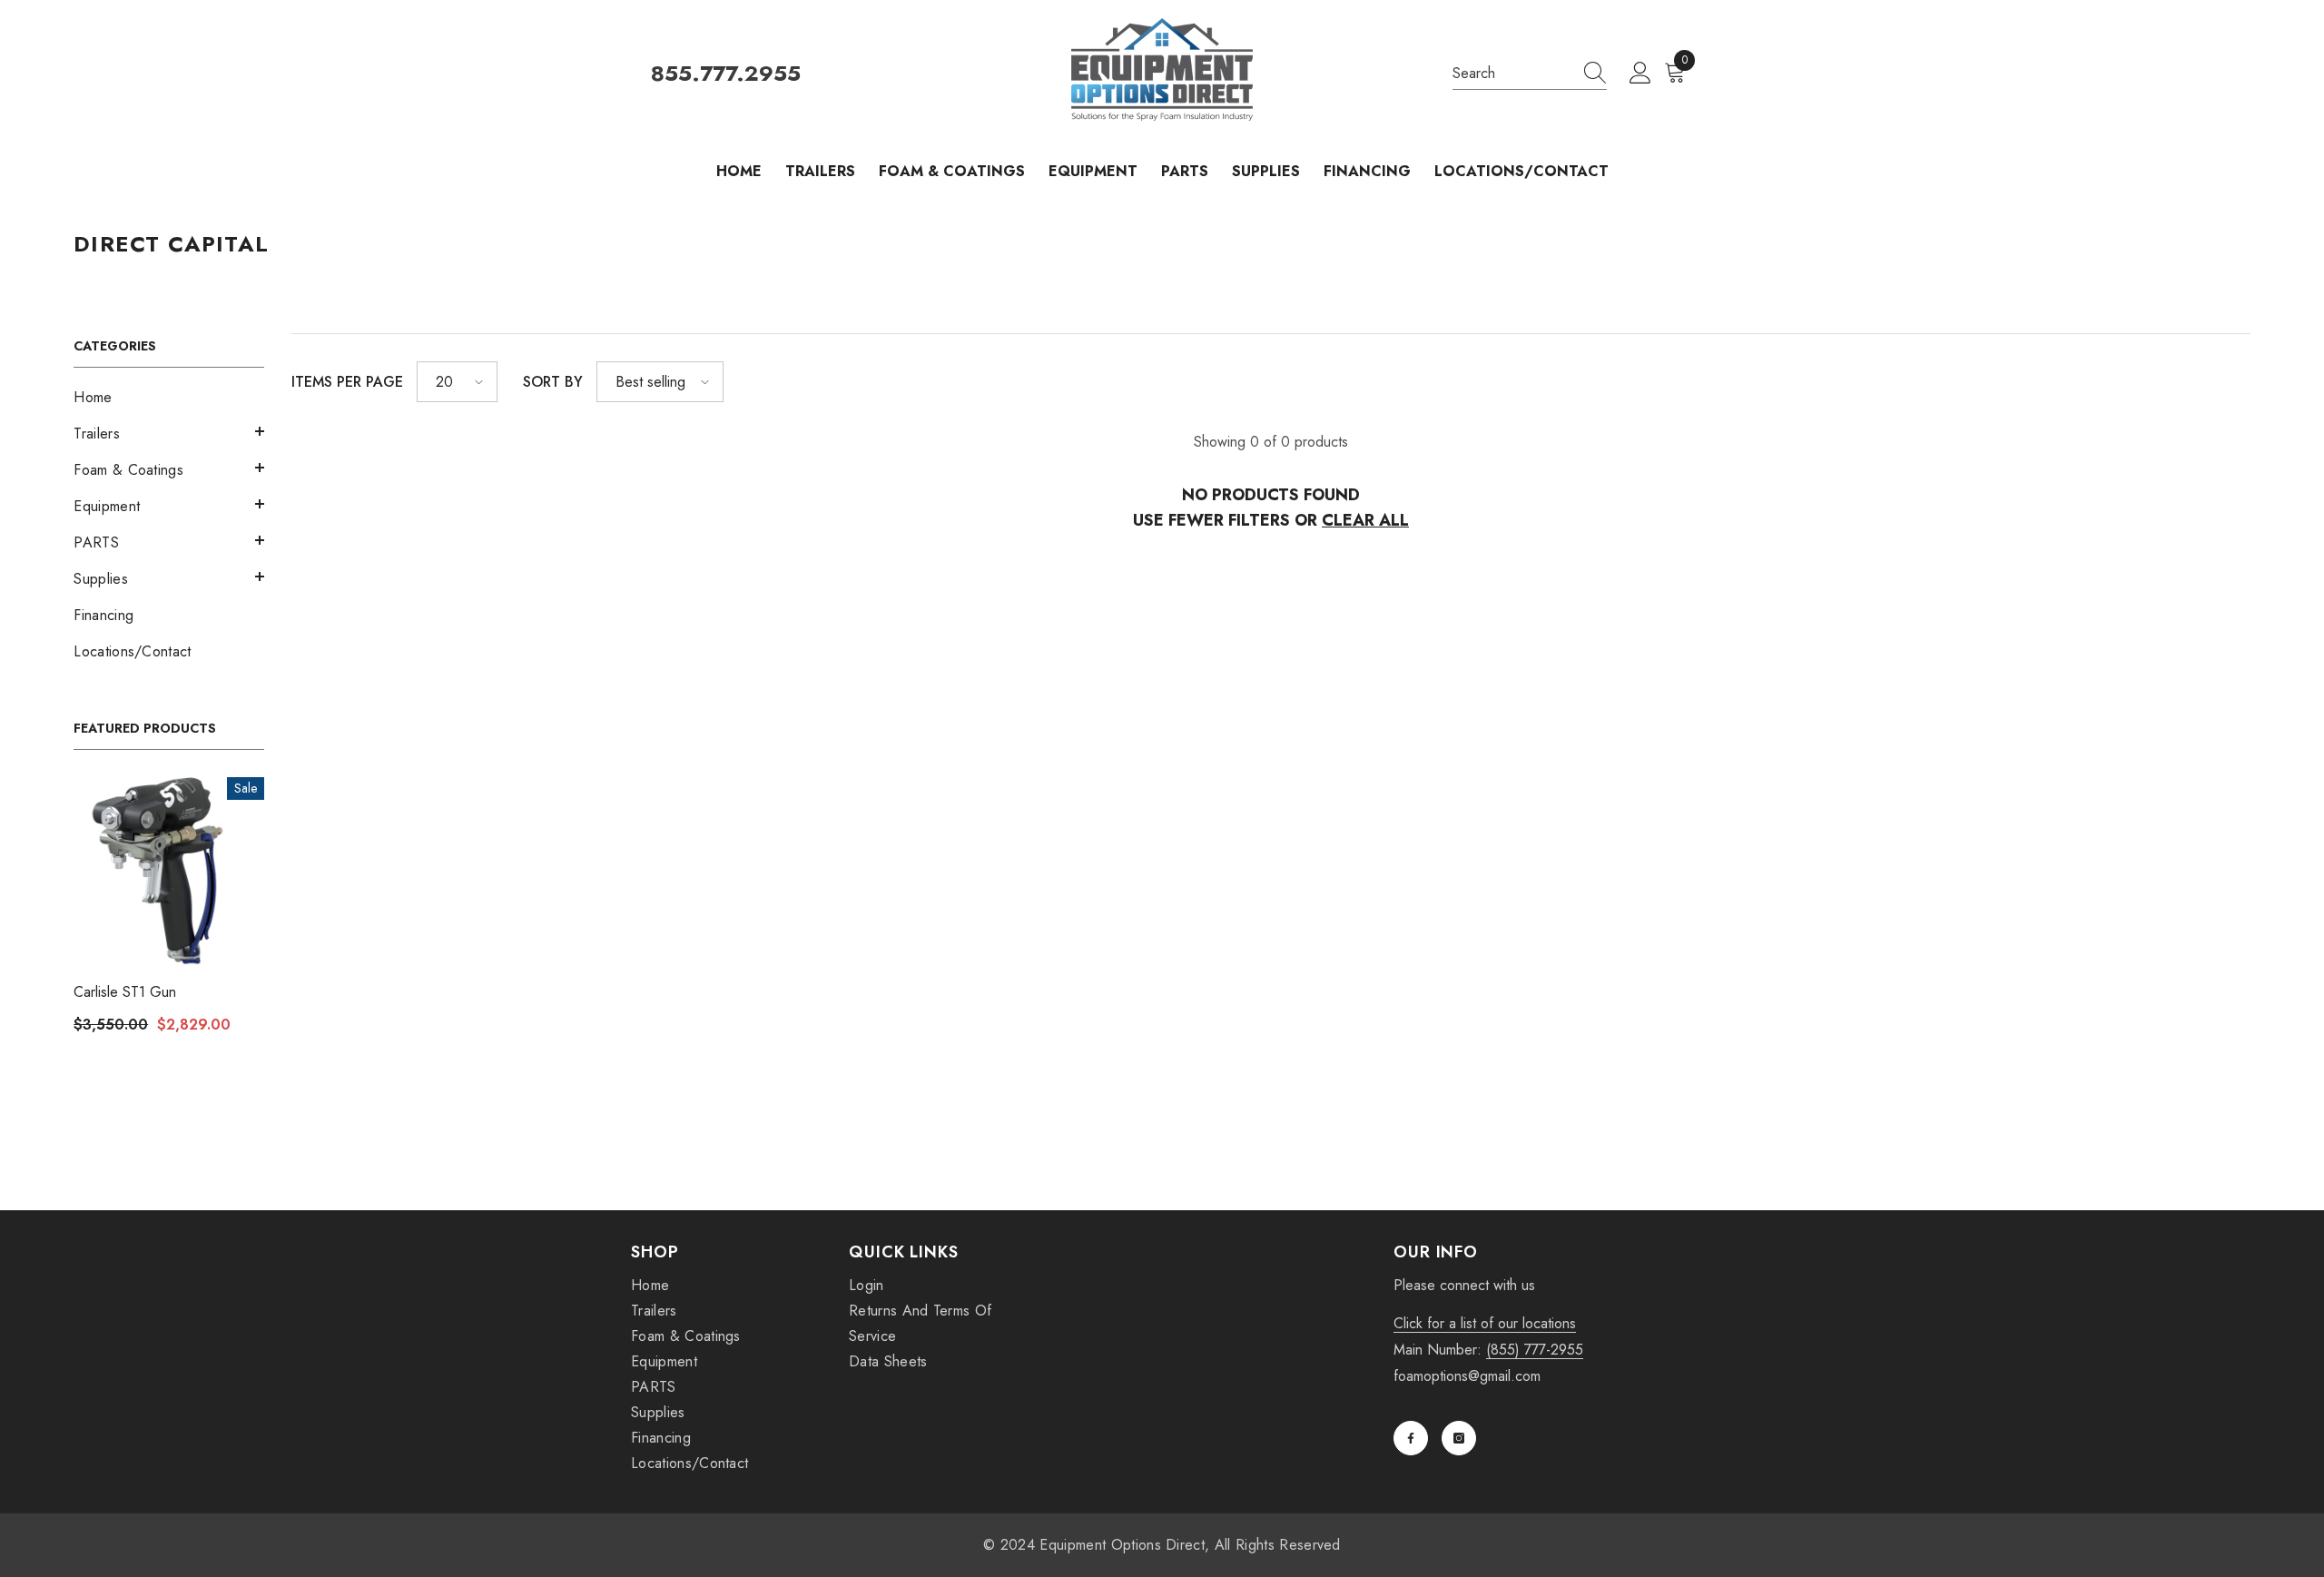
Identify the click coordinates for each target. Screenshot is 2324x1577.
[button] (169, 431)
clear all (1365, 520)
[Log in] (1640, 74)
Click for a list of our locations (1485, 1323)
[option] (169, 912)
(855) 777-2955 (1535, 1350)
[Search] (1530, 74)
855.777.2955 (726, 74)
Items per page (347, 382)
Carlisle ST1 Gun (125, 992)
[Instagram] (1459, 1438)
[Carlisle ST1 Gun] (169, 872)
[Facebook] (1411, 1438)
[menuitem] (169, 398)
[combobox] (1512, 74)
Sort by (553, 382)
